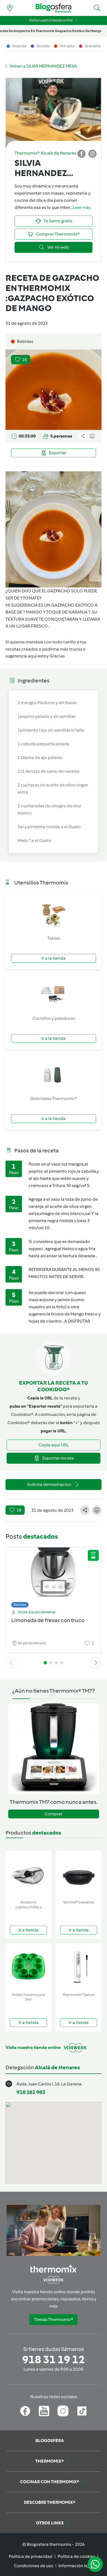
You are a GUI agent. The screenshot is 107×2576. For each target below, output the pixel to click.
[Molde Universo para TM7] (28, 1967)
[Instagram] (63, 2411)
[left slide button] (11, 1663)
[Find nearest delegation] (10, 8)
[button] (97, 8)
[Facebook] (25, 2411)
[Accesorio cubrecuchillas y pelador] (28, 1874)
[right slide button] (96, 1663)
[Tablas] (54, 914)
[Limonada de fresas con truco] (54, 1576)
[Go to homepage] (54, 8)
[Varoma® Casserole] (79, 1874)
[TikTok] (82, 2411)
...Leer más (80, 207)
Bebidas (20, 1605)
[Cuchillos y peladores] (54, 995)
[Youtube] (44, 2411)
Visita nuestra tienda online (51, 20)
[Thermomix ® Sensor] (79, 1967)
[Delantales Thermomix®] (54, 1075)
